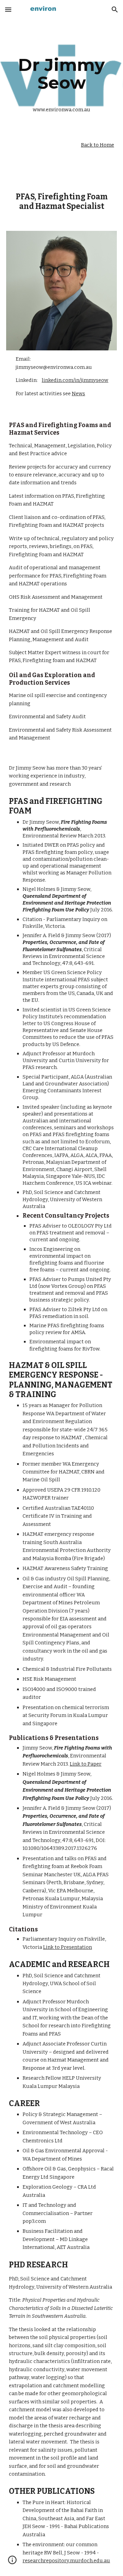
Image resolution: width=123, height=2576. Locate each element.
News (78, 394)
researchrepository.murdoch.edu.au (66, 2561)
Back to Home (98, 145)
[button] (8, 9)
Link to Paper (86, 1764)
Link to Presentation (67, 1947)
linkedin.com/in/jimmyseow (75, 380)
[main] (61, 74)
